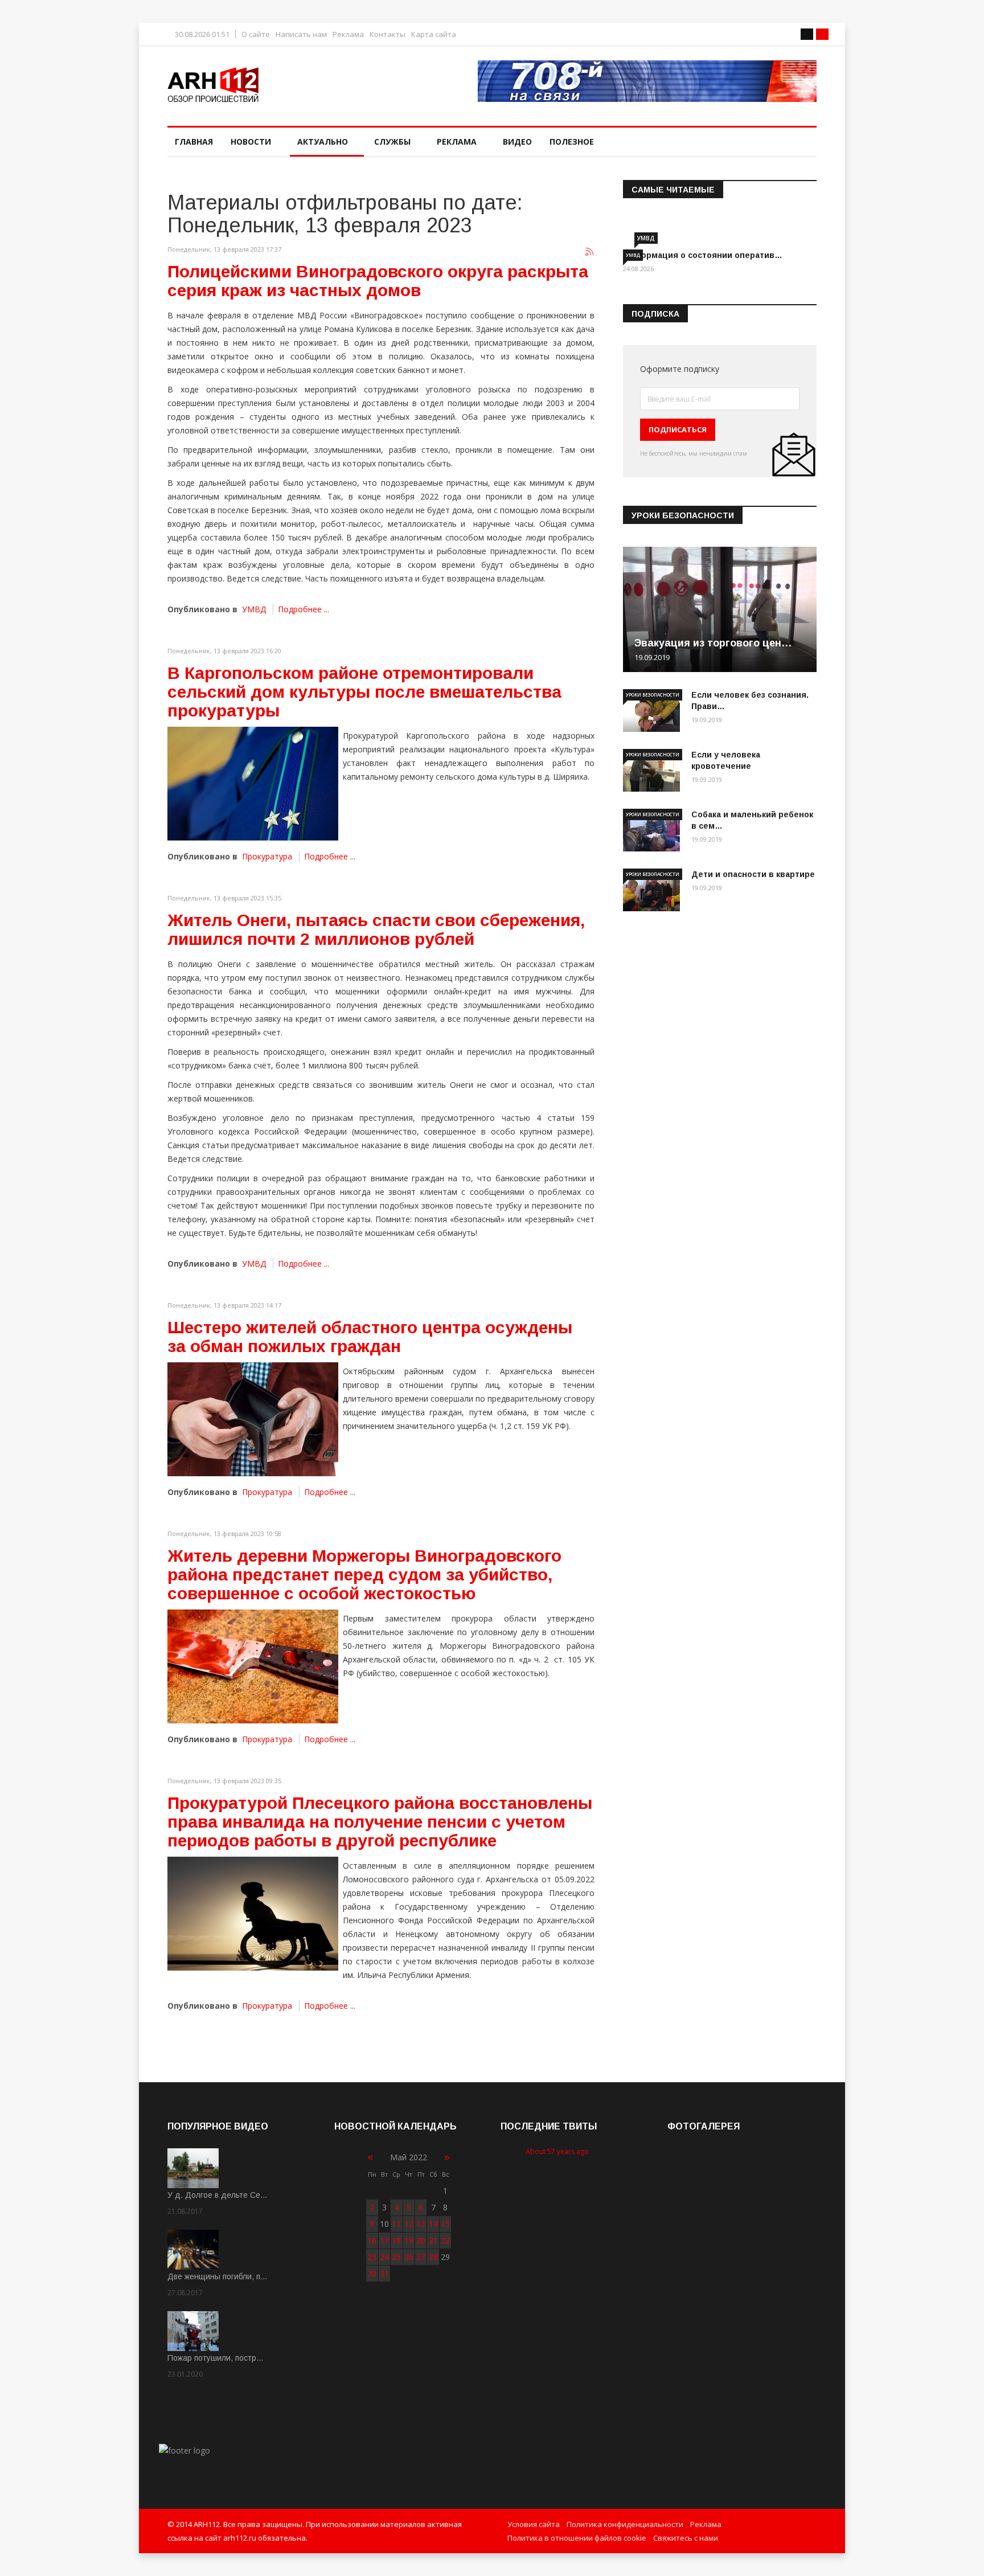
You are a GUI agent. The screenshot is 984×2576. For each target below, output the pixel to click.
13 (421, 2224)
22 (445, 2240)
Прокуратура (267, 856)
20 (421, 2240)
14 (433, 2224)
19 (409, 2240)
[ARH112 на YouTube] (647, 81)
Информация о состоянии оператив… (703, 255)
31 (384, 2273)
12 (409, 2224)
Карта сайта (434, 34)
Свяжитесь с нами (686, 2538)
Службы (392, 142)
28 (433, 2257)
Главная (194, 142)
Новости (251, 142)
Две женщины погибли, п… (218, 2276)
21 (433, 2240)
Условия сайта (534, 2524)
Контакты (388, 34)
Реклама (348, 34)
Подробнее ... (304, 609)
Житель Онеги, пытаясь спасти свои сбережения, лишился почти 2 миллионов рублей (376, 929)
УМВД (254, 609)
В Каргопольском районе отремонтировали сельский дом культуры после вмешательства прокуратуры (364, 692)
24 (384, 2257)
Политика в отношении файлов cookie (577, 2538)
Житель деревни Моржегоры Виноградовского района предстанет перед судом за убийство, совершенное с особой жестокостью (364, 1574)
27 (421, 2257)
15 (445, 2224)
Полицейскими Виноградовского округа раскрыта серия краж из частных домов (378, 281)
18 (396, 2240)
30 (372, 2273)
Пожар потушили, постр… (216, 2358)
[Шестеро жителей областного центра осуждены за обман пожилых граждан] (253, 1419)
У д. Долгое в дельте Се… (218, 2195)
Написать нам (301, 34)
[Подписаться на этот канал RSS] (590, 252)
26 (409, 2257)
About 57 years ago (557, 2151)
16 (372, 2240)
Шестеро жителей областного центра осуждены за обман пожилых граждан (370, 1337)
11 (396, 2224)
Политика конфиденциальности (625, 2524)
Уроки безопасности (653, 695)
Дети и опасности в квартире (753, 874)
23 (372, 2257)
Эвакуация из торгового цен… (713, 643)
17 (384, 2240)
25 (396, 2257)
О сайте (256, 34)
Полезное (572, 142)
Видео (517, 142)
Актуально (323, 142)
